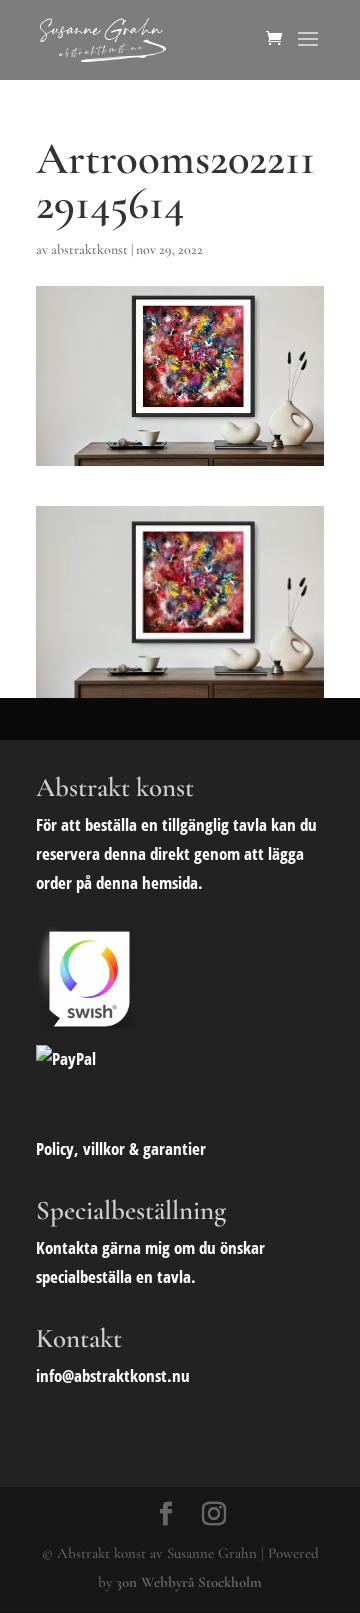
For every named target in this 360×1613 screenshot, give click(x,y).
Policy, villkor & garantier (121, 1148)
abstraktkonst (89, 249)
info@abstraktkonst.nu (113, 1375)
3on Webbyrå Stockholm (189, 1582)
